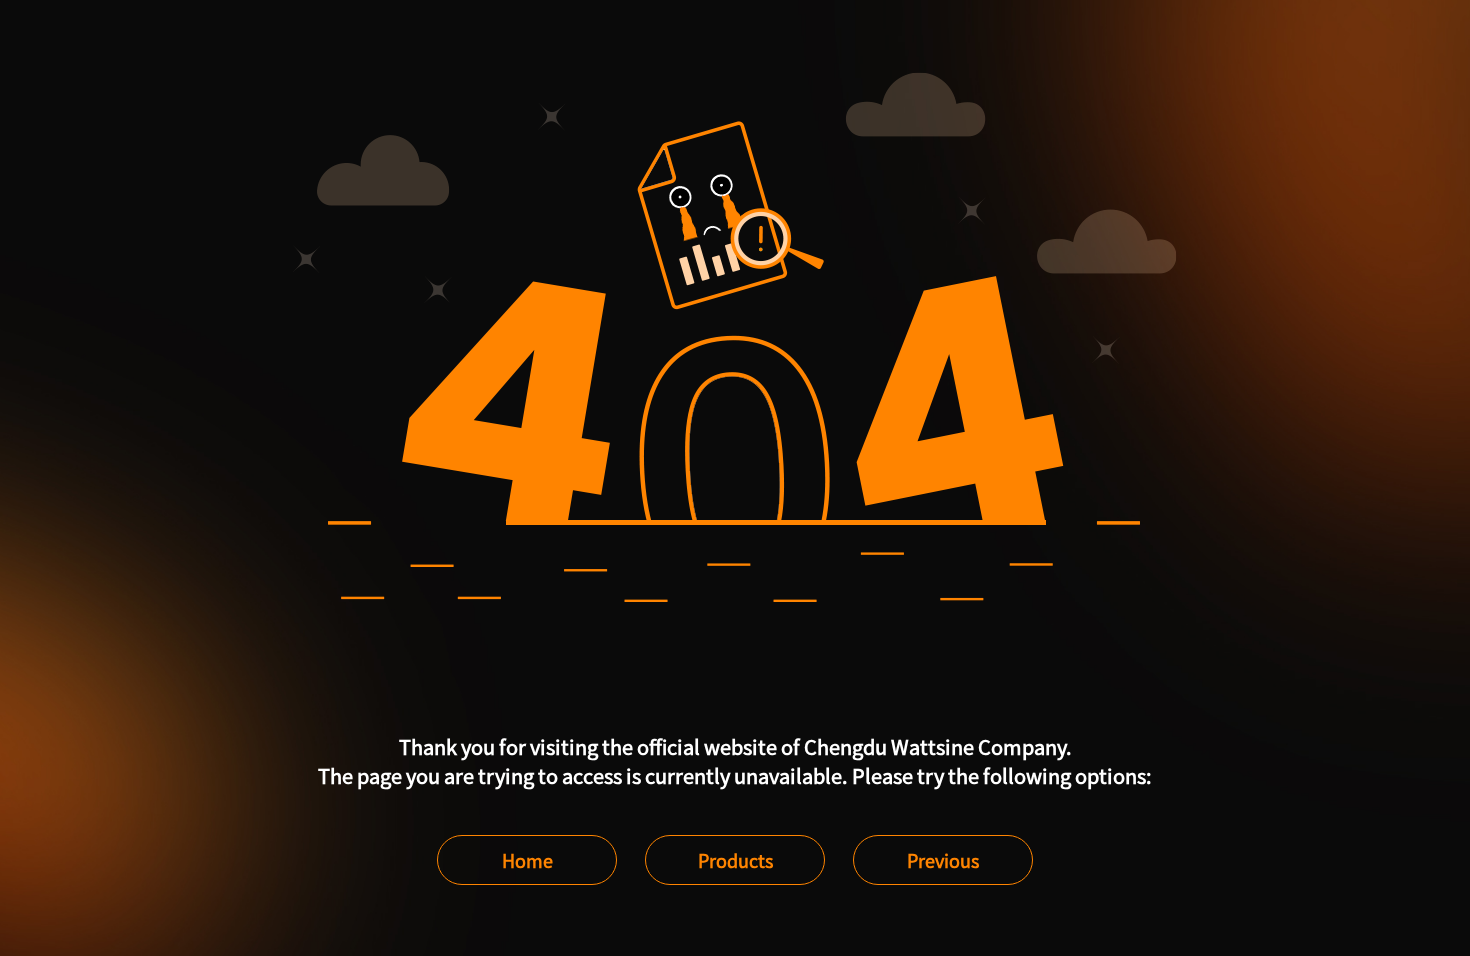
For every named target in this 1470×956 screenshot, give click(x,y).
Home (527, 860)
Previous (943, 860)
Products (735, 860)
